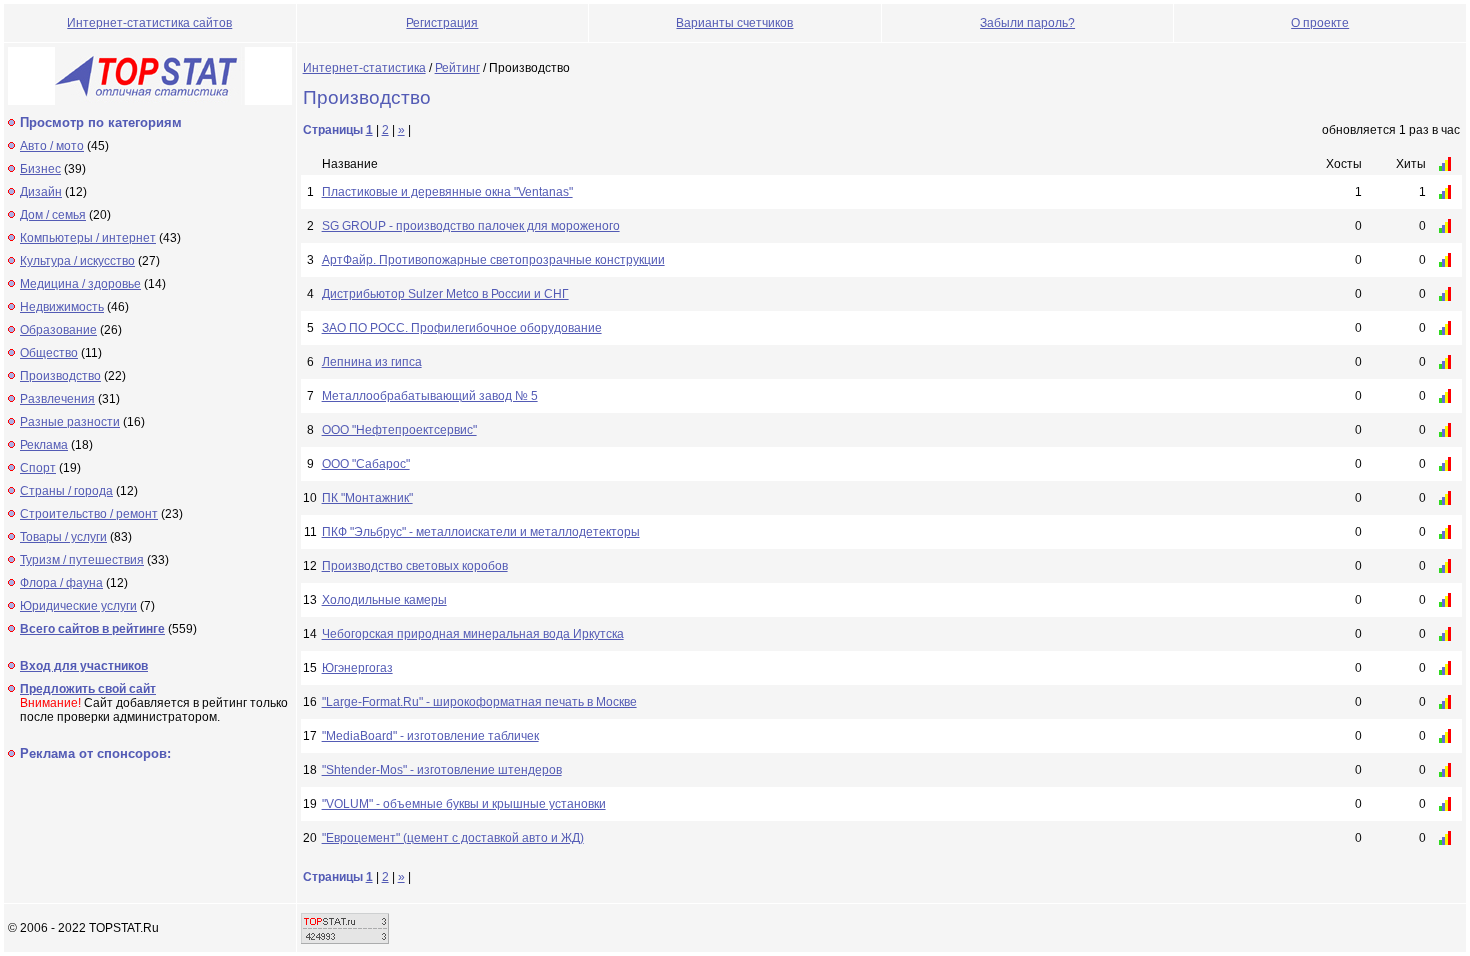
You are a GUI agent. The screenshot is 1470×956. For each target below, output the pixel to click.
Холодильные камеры (384, 600)
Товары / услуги (63, 537)
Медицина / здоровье (80, 284)
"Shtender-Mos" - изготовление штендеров (442, 770)
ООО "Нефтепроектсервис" (399, 430)
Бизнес (40, 169)
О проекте (1320, 23)
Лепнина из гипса (372, 362)
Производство (60, 376)
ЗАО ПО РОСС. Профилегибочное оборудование (462, 328)
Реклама (44, 445)
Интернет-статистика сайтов (149, 23)
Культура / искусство (77, 261)
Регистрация (442, 23)
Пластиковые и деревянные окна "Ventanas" (447, 192)
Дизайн (41, 192)
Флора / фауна (61, 583)
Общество (49, 353)
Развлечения (57, 399)
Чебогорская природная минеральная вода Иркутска (473, 634)
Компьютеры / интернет (88, 238)
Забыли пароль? (1027, 23)
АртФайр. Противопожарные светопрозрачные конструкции (493, 260)
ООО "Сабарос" (366, 464)
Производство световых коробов (415, 566)
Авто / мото (52, 146)
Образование (58, 330)
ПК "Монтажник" (367, 498)
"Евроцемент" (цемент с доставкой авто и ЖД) (453, 838)
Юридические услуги (78, 606)
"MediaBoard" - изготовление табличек (430, 736)
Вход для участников (84, 666)
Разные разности (70, 422)
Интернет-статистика (364, 68)
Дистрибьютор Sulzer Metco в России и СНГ (445, 294)
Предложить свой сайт (88, 689)
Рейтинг (457, 68)
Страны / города (66, 491)
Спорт (38, 468)
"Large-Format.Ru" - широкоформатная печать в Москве (479, 702)
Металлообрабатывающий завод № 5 (430, 396)
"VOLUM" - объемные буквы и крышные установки (464, 804)
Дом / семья (53, 215)
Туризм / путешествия (82, 560)
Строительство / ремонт (89, 514)
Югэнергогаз (357, 668)
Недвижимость (62, 307)
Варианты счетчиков (734, 23)
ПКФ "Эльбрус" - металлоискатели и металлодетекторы (481, 532)
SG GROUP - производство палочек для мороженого (471, 226)
